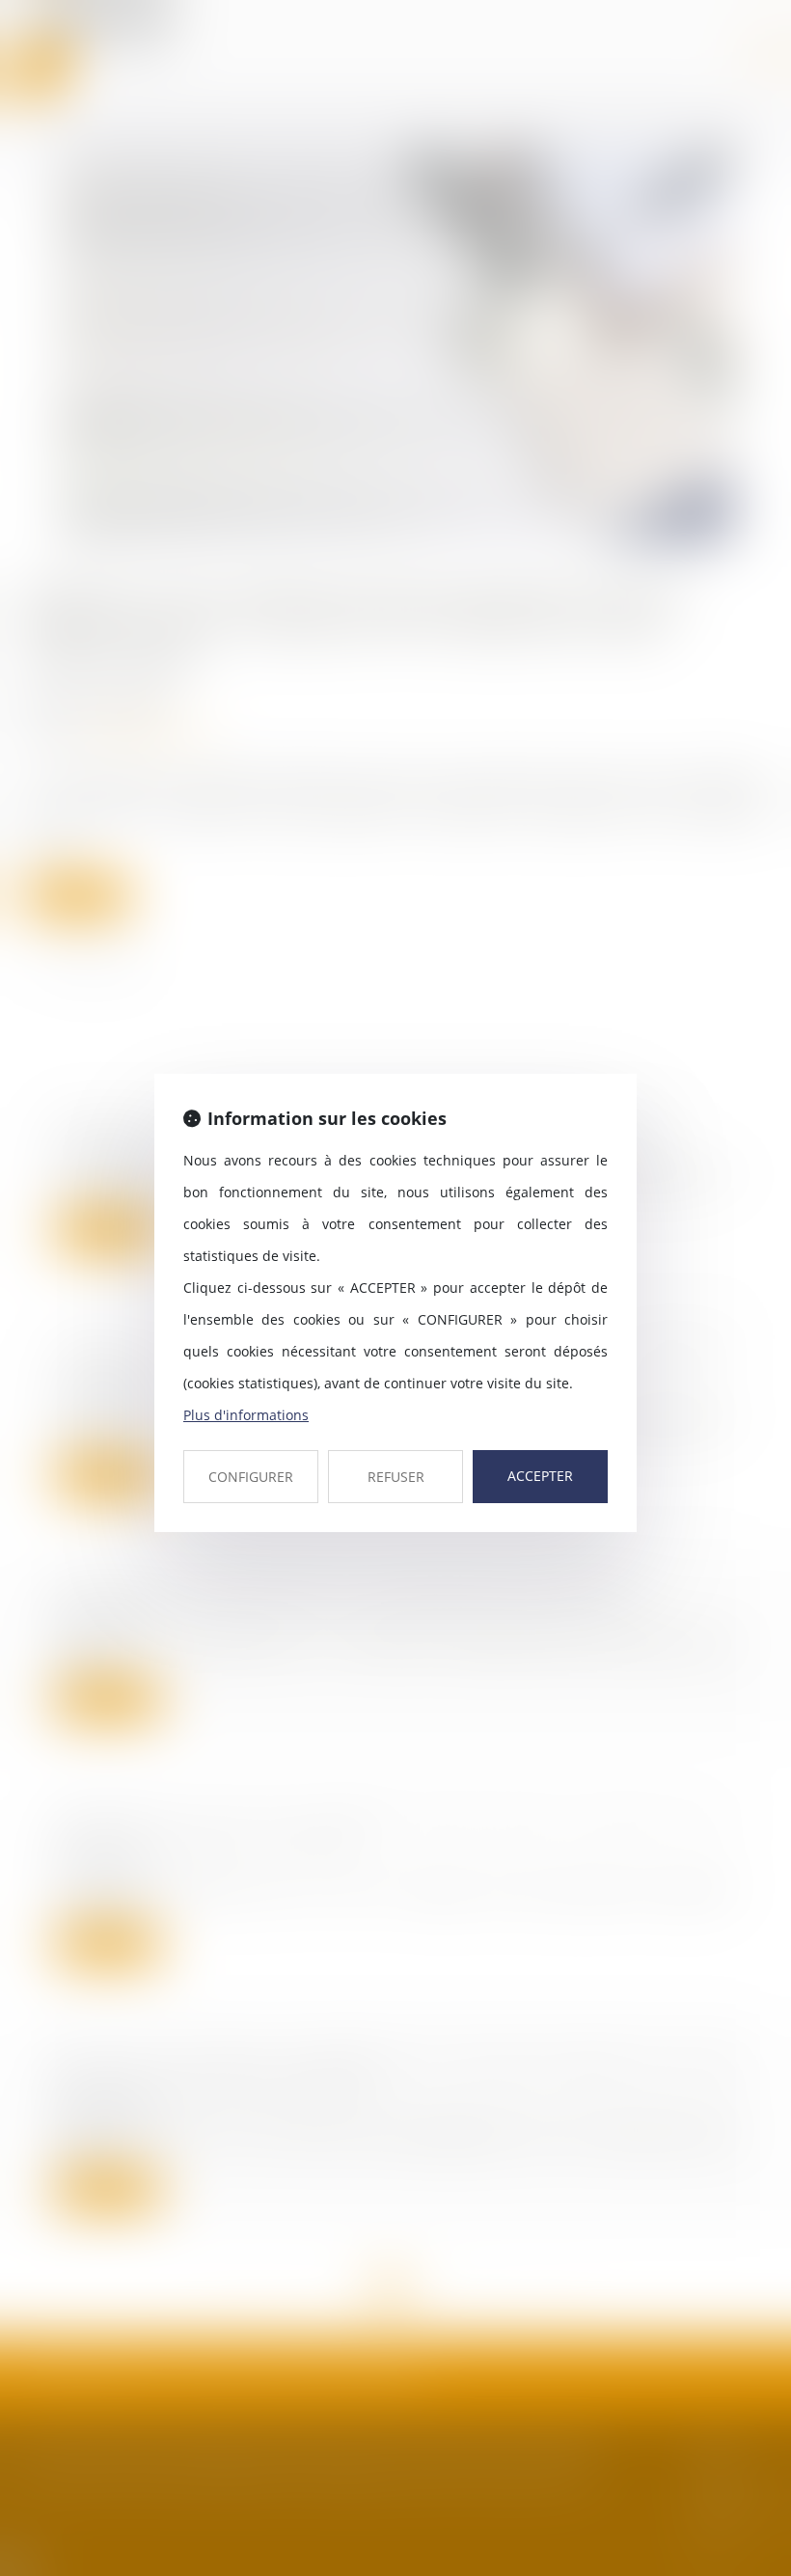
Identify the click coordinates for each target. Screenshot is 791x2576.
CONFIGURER (251, 1477)
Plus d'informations (246, 1415)
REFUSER (396, 1477)
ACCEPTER (540, 1476)
